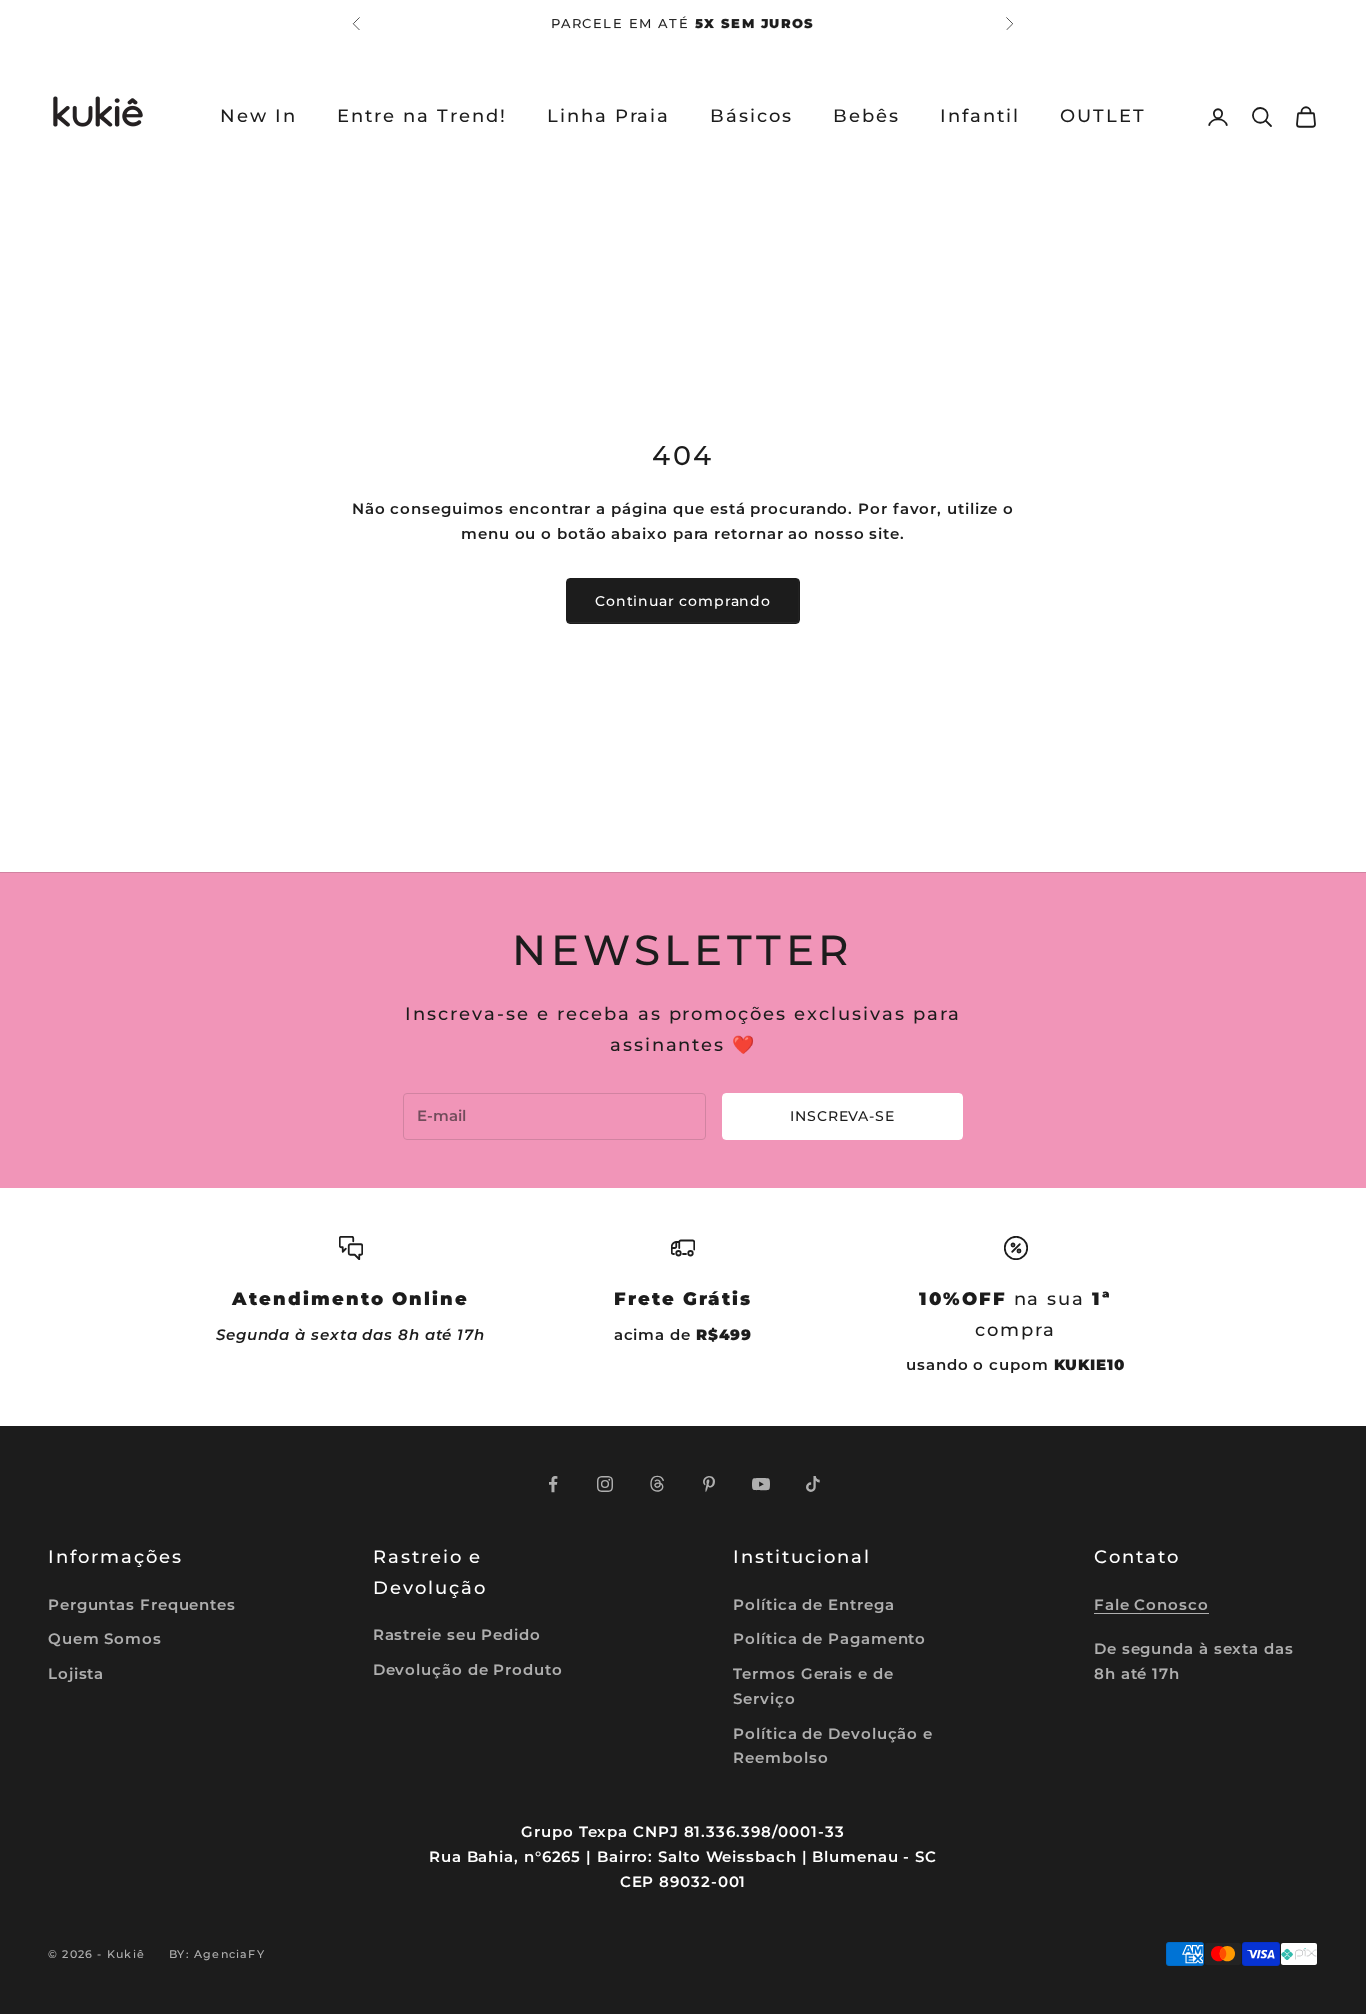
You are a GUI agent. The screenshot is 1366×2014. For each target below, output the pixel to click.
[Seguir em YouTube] (761, 1484)
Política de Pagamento (829, 1638)
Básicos (751, 116)
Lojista (76, 1673)
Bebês (866, 116)
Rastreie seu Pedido (457, 1634)
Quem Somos (105, 1638)
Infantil (980, 116)
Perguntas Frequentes (142, 1604)
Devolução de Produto (468, 1669)
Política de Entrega (813, 1604)
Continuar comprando (683, 601)
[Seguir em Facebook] (553, 1484)
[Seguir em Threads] (657, 1484)
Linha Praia (609, 116)
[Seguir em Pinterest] (709, 1484)
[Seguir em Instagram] (605, 1484)
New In (258, 116)
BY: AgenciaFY (217, 1954)
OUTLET (1103, 116)
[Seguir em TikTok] (813, 1484)
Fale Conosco (1151, 1604)
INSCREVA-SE (842, 1116)
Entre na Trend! (422, 116)
